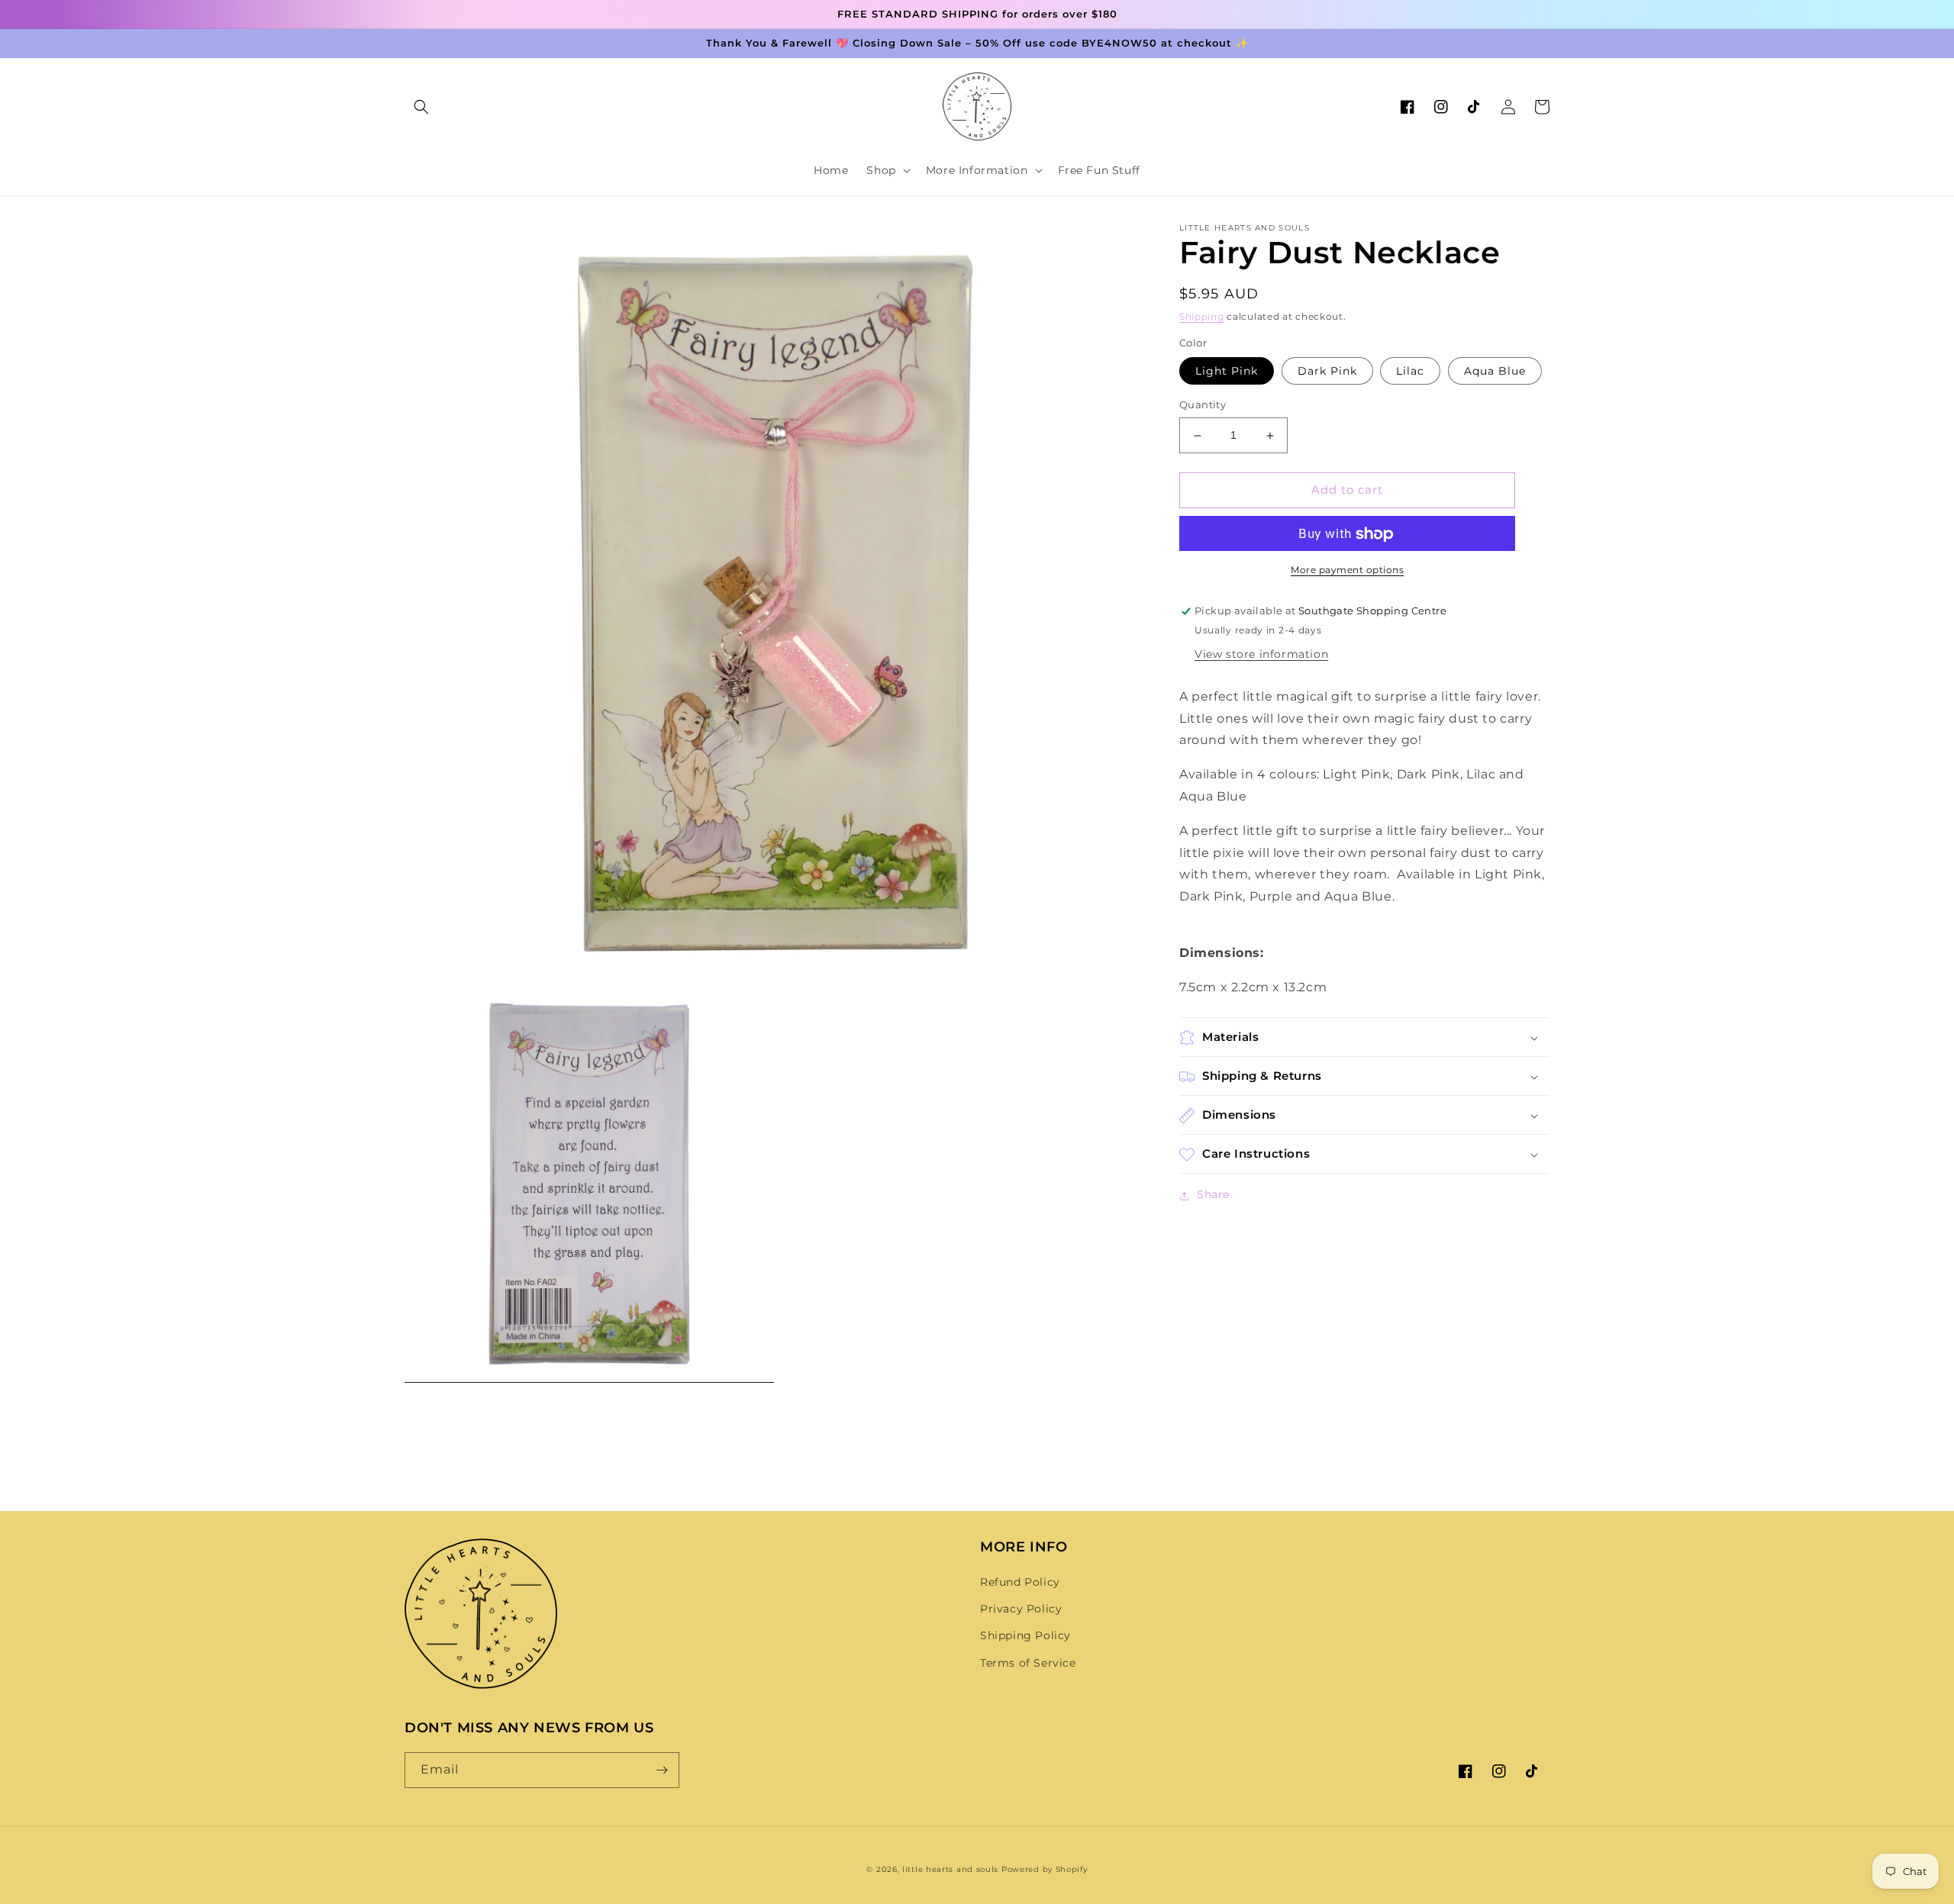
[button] (421, 107)
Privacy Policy (1021, 1609)
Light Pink (1227, 372)
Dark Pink (1327, 372)
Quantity (1203, 405)
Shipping (1202, 316)
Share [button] (1213, 1195)
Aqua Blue (1495, 372)
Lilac (1410, 372)
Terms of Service (1028, 1663)
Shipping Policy (1025, 1635)
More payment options (1347, 570)
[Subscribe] (662, 1770)
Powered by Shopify (1045, 1869)
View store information (1261, 655)
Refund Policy (1020, 1582)
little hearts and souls (950, 1869)
